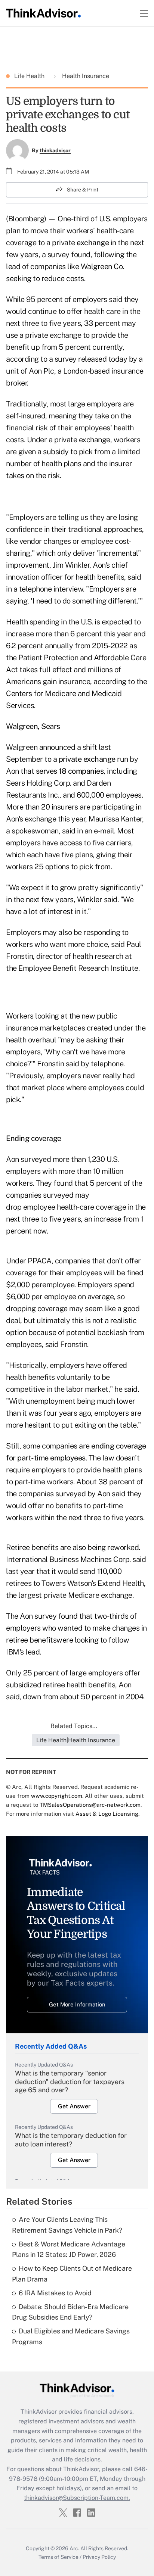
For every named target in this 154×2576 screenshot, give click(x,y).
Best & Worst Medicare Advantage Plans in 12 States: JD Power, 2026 (69, 2249)
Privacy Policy (99, 2557)
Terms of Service (58, 2557)
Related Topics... (74, 1726)
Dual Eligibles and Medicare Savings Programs (71, 2336)
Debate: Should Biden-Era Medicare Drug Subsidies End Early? (70, 2312)
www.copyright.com (57, 1796)
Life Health (30, 76)
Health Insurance (85, 76)
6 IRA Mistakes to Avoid (55, 2293)
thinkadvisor (55, 150)
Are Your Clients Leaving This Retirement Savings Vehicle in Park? (67, 2225)
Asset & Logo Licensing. (107, 1814)
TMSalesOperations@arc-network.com (90, 1805)
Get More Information (77, 2004)
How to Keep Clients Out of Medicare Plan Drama (72, 2274)
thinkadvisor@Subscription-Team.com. (77, 2498)
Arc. (74, 2548)
